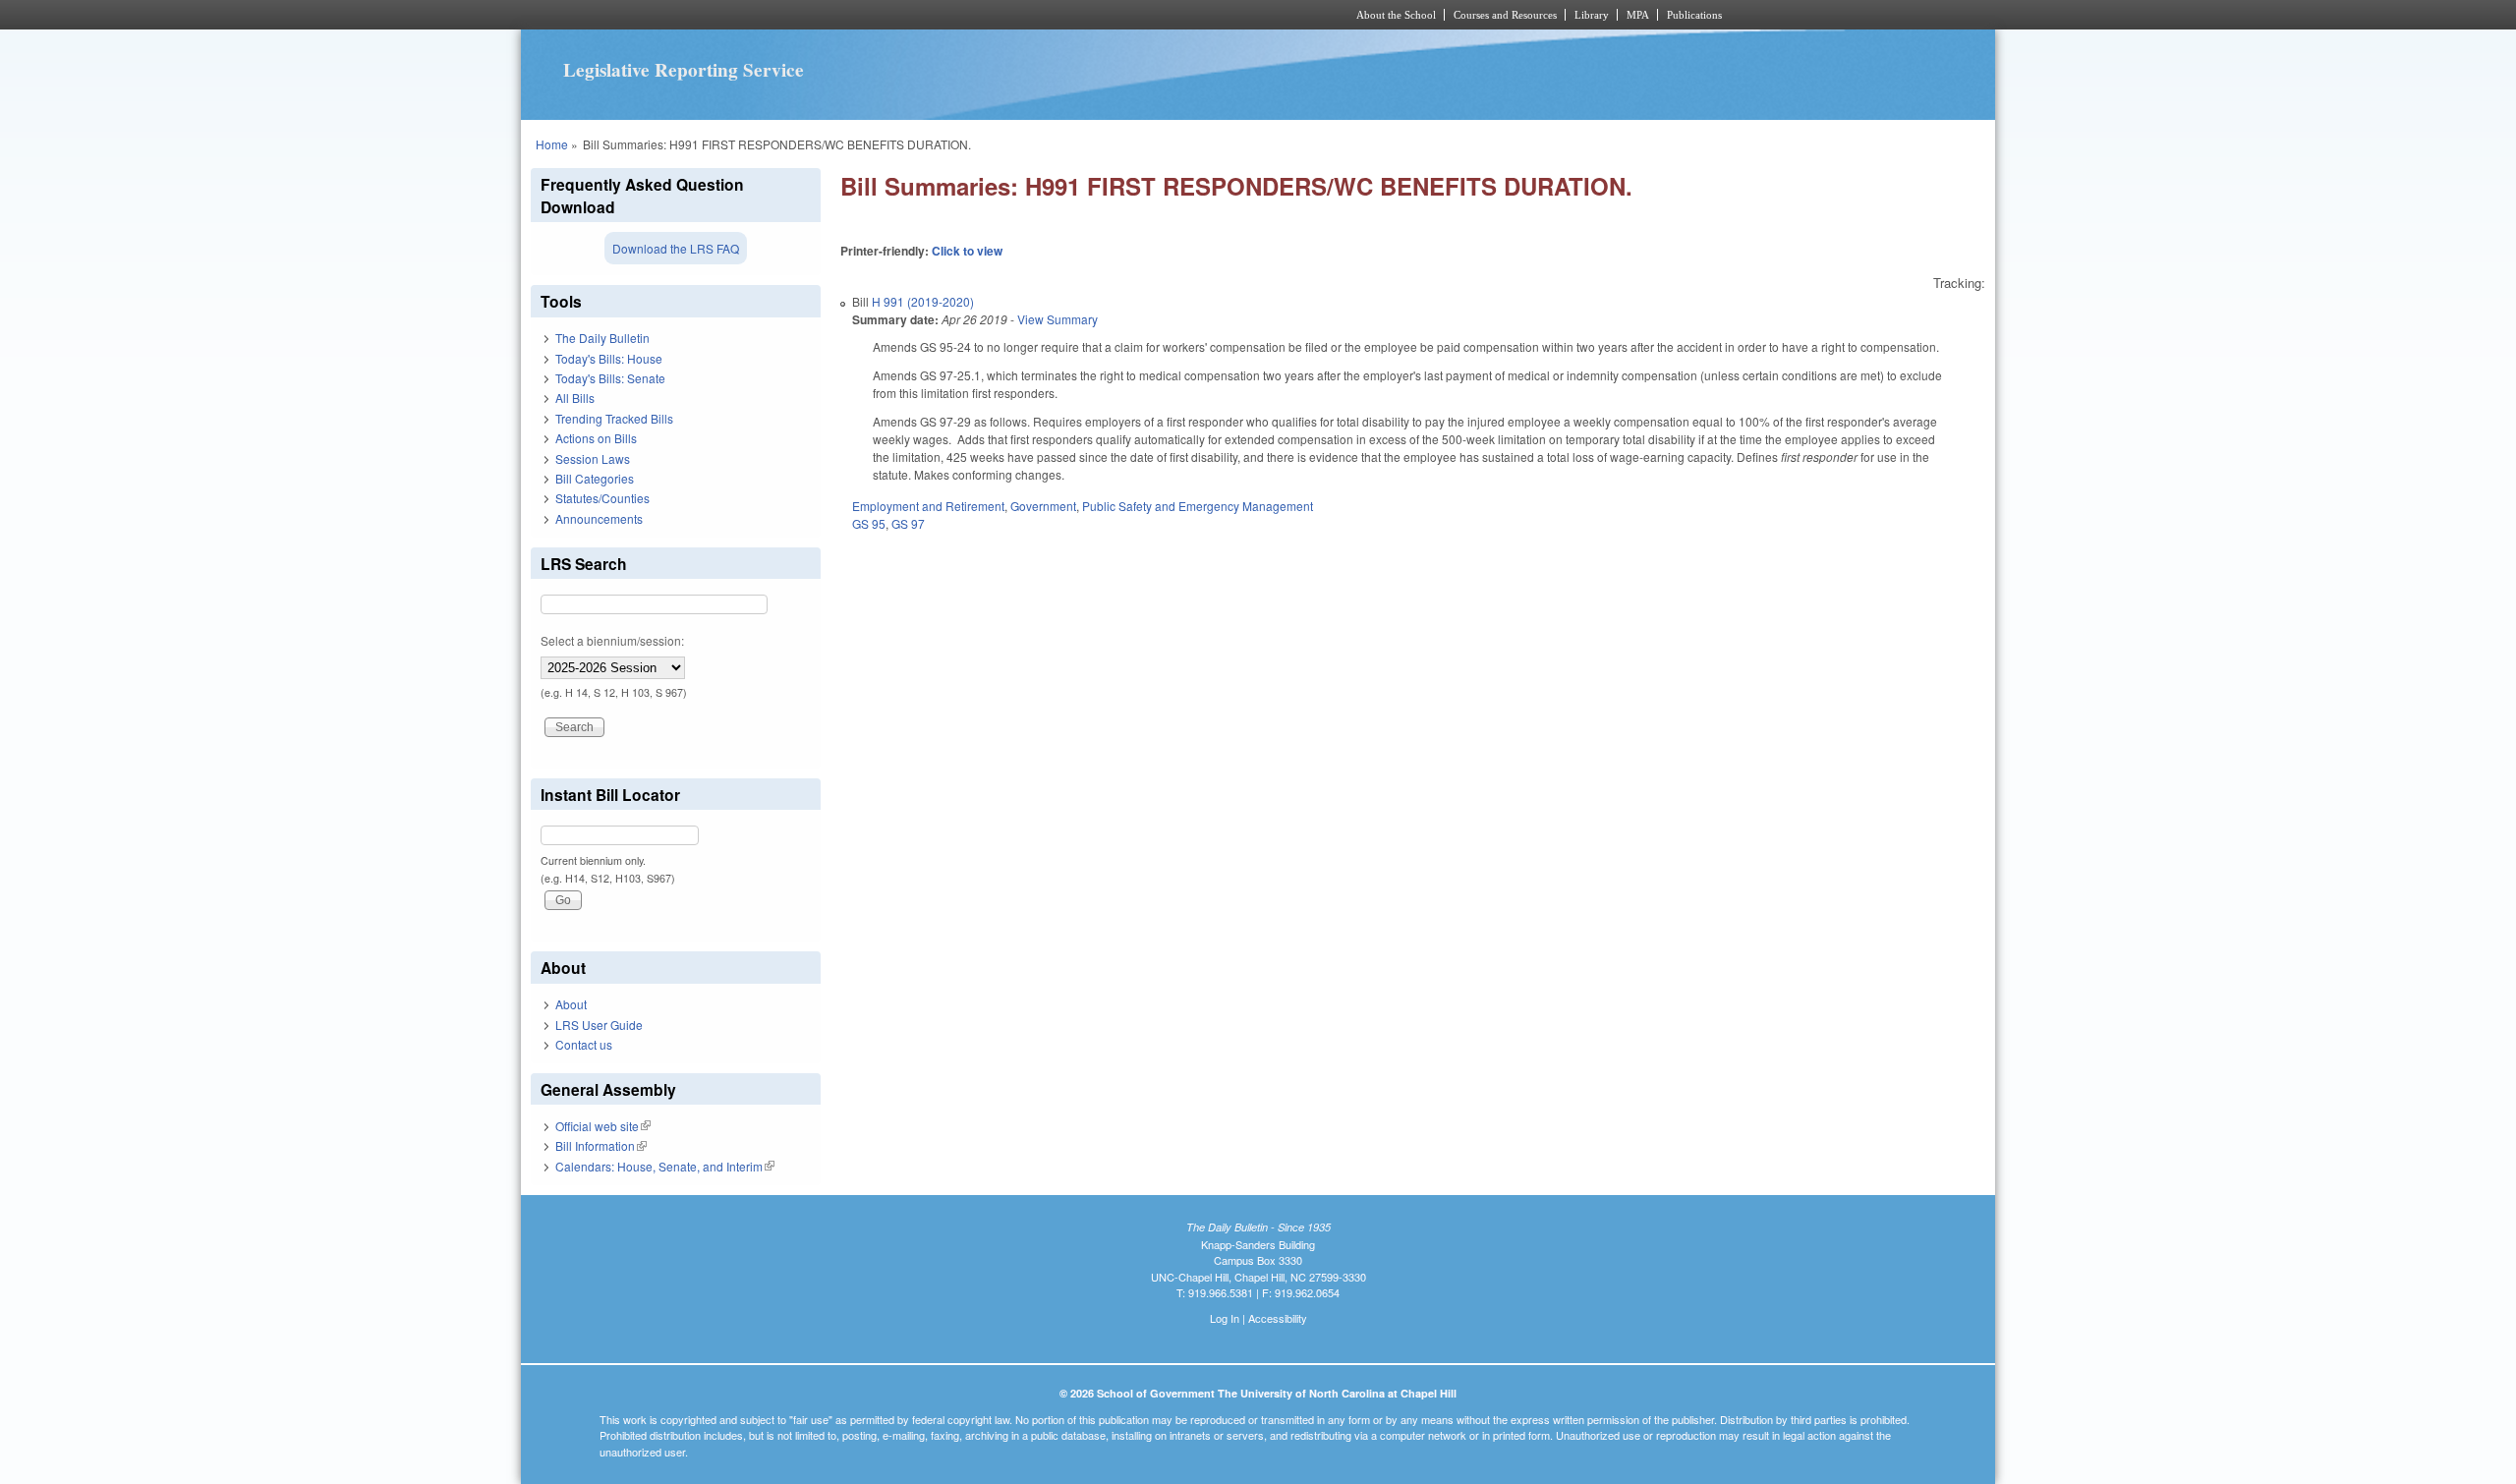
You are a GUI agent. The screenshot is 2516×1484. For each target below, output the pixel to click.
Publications (1694, 15)
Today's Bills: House (609, 358)
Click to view (967, 251)
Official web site (603, 1126)
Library (1592, 15)
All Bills (575, 398)
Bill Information (601, 1145)
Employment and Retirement (928, 506)
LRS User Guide (599, 1025)
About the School (1396, 15)
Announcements (599, 518)
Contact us (584, 1044)
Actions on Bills (596, 438)
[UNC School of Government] (998, 15)
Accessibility (1278, 1318)
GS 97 (908, 523)
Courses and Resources (1505, 15)
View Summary (1058, 319)
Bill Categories (595, 478)
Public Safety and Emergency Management (1198, 506)
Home (552, 144)
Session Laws (593, 458)
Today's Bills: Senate (610, 378)
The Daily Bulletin (602, 338)
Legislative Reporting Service (684, 70)
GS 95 (869, 523)
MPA (1638, 15)
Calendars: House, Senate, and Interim (665, 1166)
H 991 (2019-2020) (923, 301)
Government (1043, 506)
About (571, 1004)
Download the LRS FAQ (676, 248)
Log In (1225, 1318)
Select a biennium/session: (612, 640)
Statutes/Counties (602, 498)
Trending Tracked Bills (614, 418)
